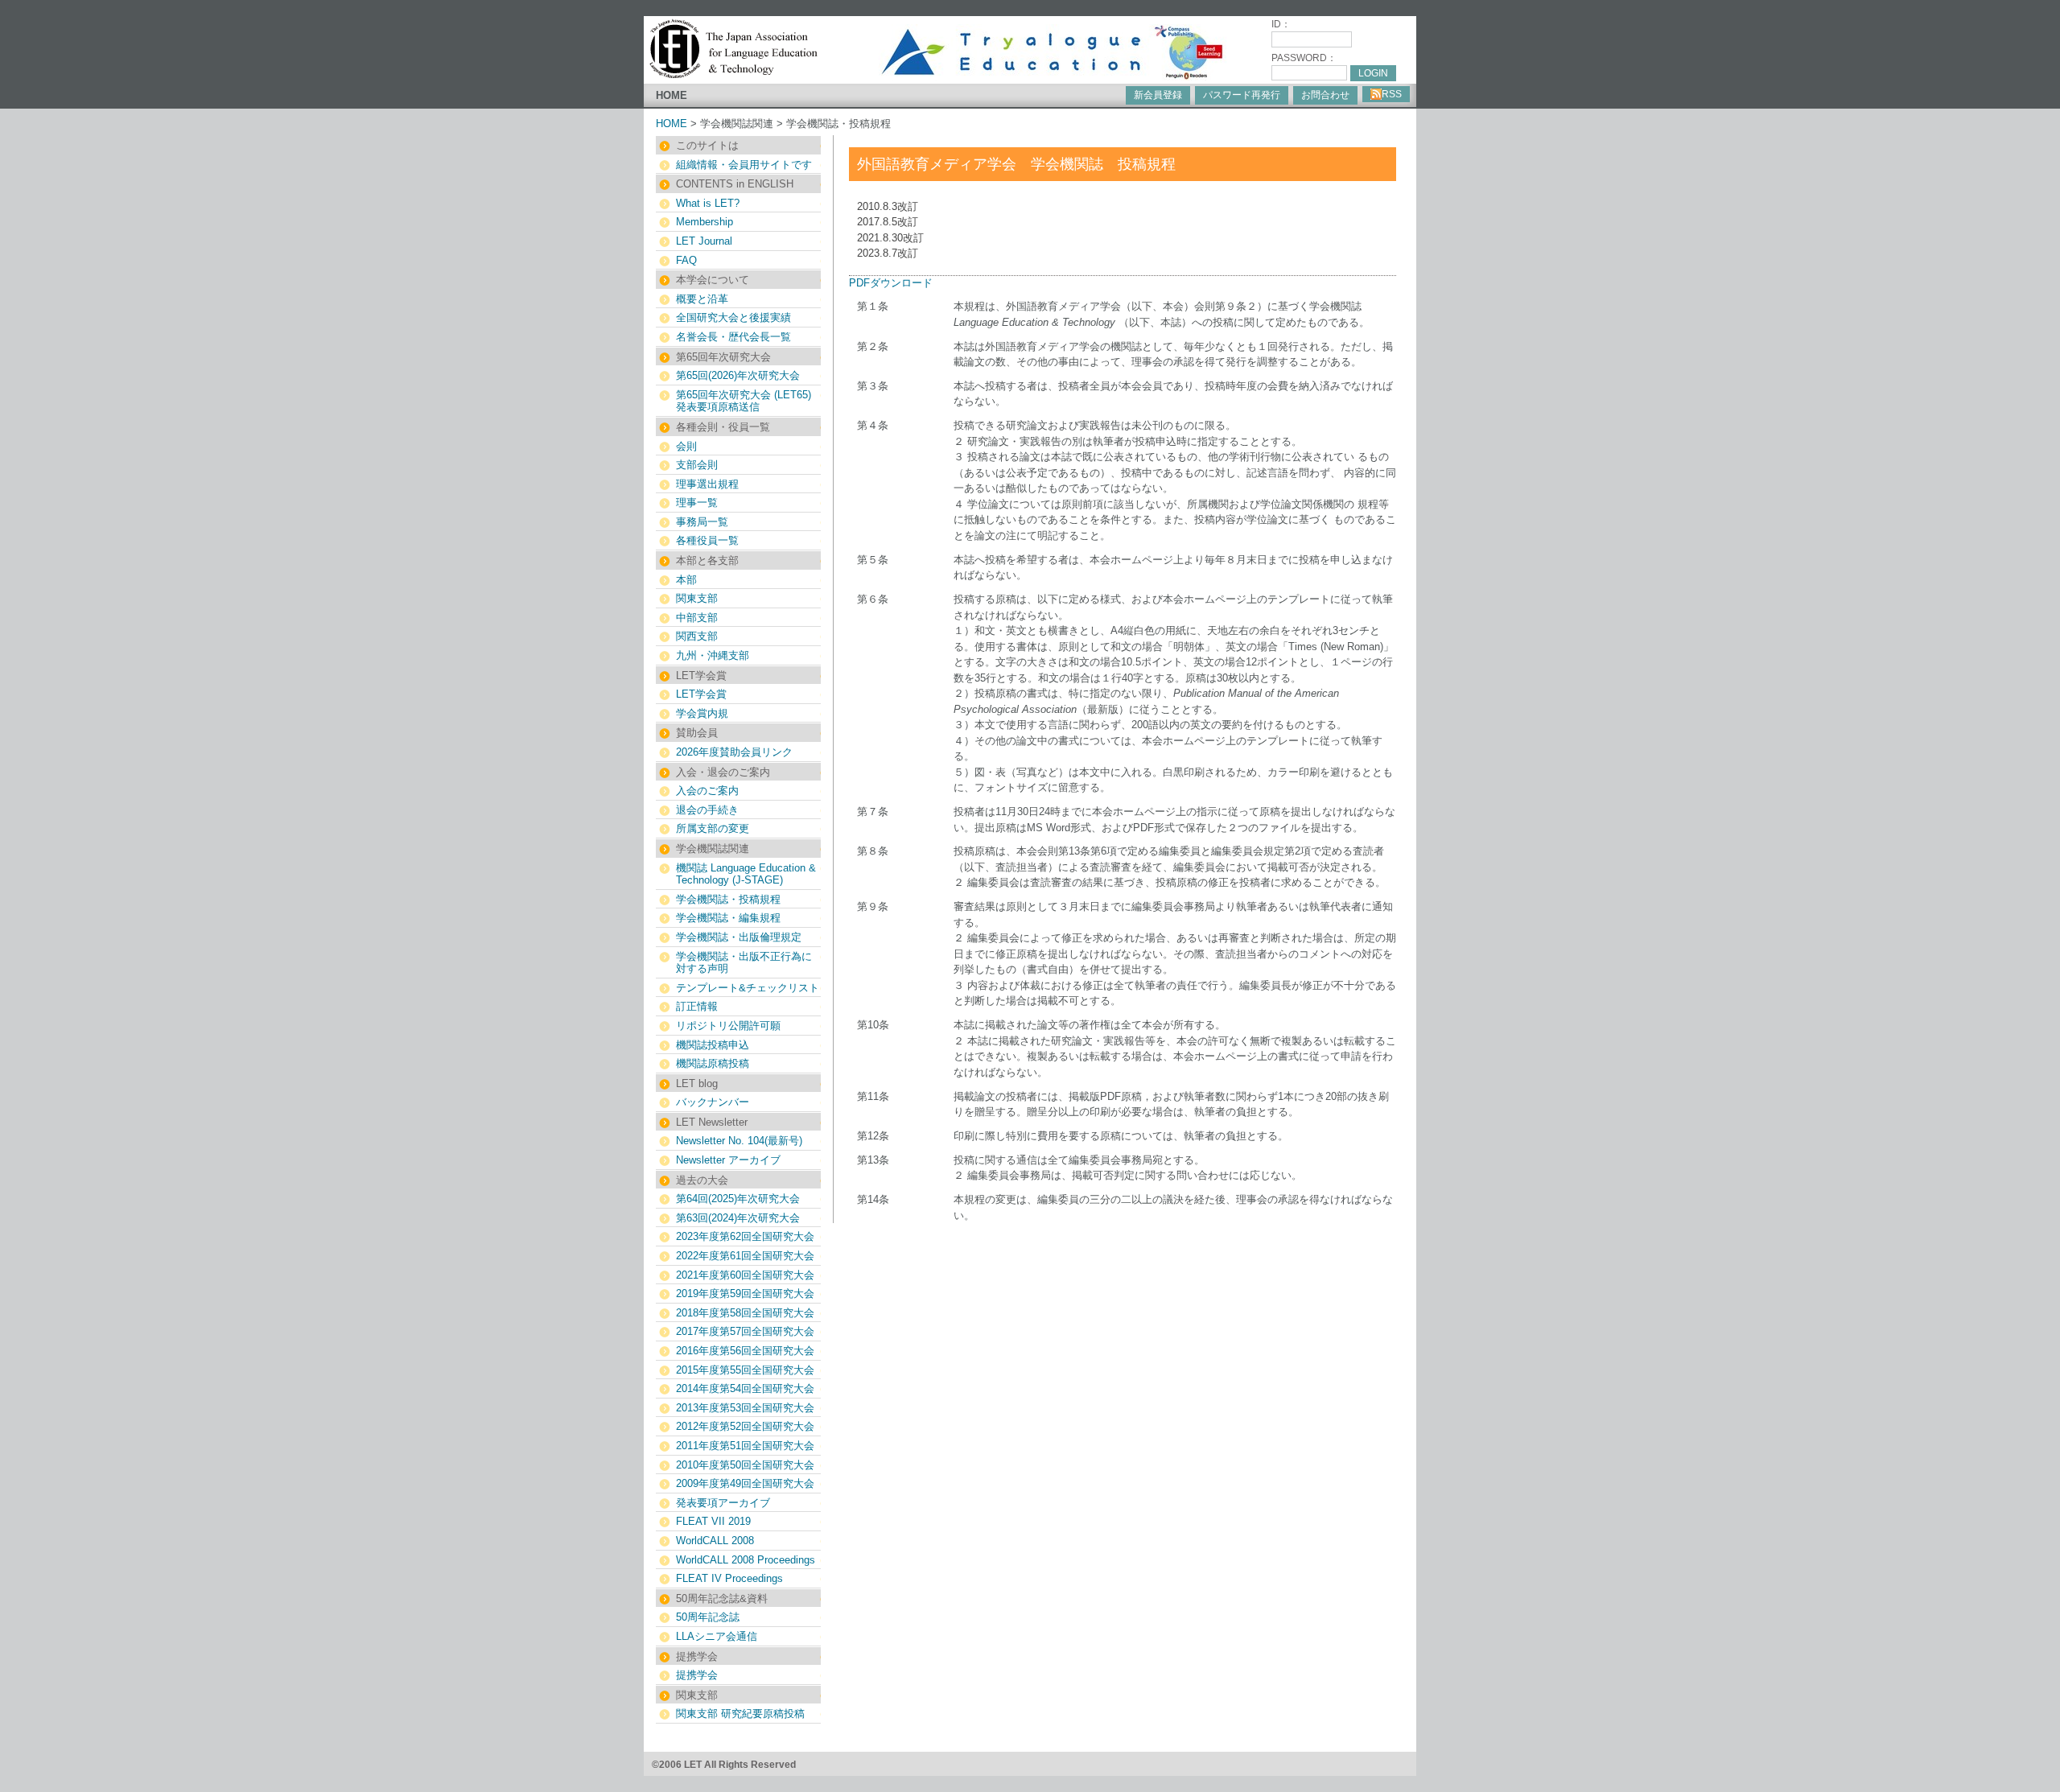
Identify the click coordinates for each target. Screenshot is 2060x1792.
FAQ (686, 260)
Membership (705, 222)
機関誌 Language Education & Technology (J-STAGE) (746, 874)
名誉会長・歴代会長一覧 (733, 337)
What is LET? (708, 203)
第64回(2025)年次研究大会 (738, 1199)
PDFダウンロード (891, 283)
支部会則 (697, 465)
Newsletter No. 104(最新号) (739, 1141)
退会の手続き (707, 810)
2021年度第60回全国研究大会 (745, 1275)
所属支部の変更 (713, 828)
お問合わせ (1325, 95)
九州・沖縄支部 (713, 655)
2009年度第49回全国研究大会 (745, 1483)
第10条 (873, 1025)
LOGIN (1373, 73)
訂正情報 (697, 1006)
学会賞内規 (702, 713)
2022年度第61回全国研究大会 (745, 1256)
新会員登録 (1158, 95)
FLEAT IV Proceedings (729, 1578)
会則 (686, 446)
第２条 (873, 346)
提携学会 (697, 1675)
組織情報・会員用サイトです (744, 165)
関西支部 (697, 636)
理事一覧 (697, 503)
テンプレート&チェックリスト (748, 988)
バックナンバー (713, 1102)
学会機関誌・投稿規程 (728, 899)
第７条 (873, 812)
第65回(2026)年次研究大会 (738, 375)
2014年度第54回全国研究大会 (745, 1388)
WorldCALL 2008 (715, 1541)
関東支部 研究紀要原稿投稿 (740, 1714)
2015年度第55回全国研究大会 (745, 1370)
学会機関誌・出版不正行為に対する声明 (744, 963)
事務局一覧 (702, 522)
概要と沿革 (702, 299)
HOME (672, 95)
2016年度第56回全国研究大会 (745, 1351)
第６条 (873, 599)
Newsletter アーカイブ (728, 1160)
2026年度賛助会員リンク (734, 752)
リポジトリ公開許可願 (728, 1026)
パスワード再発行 (1242, 95)
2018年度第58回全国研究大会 (745, 1313)
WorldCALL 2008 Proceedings (746, 1560)
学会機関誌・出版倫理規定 (739, 937)
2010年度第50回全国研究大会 (745, 1465)
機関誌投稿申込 (713, 1045)
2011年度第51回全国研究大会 (745, 1446)
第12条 (873, 1136)
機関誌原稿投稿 (713, 1063)
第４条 (873, 425)
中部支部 (697, 618)
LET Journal (704, 241)
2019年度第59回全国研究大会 (745, 1294)
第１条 (873, 306)
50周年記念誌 (708, 1617)
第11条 (873, 1096)
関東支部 (697, 598)
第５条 (873, 560)
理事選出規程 (707, 484)
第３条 (873, 386)
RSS (1392, 94)
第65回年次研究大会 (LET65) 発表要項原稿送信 (744, 401)
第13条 (873, 1160)
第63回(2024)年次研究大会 (738, 1218)
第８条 (873, 851)
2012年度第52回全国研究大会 (745, 1426)
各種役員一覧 (707, 540)
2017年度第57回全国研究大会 (745, 1331)
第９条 (873, 906)
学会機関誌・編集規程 (728, 918)
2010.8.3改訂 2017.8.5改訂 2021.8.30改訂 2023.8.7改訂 (890, 230)
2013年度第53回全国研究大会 (745, 1408)
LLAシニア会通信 (717, 1636)
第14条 (873, 1199)
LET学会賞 (701, 694)
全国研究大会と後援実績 (733, 317)
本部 (686, 580)
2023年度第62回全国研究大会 (745, 1236)
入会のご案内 (707, 791)
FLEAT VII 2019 (713, 1521)
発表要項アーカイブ (723, 1503)
